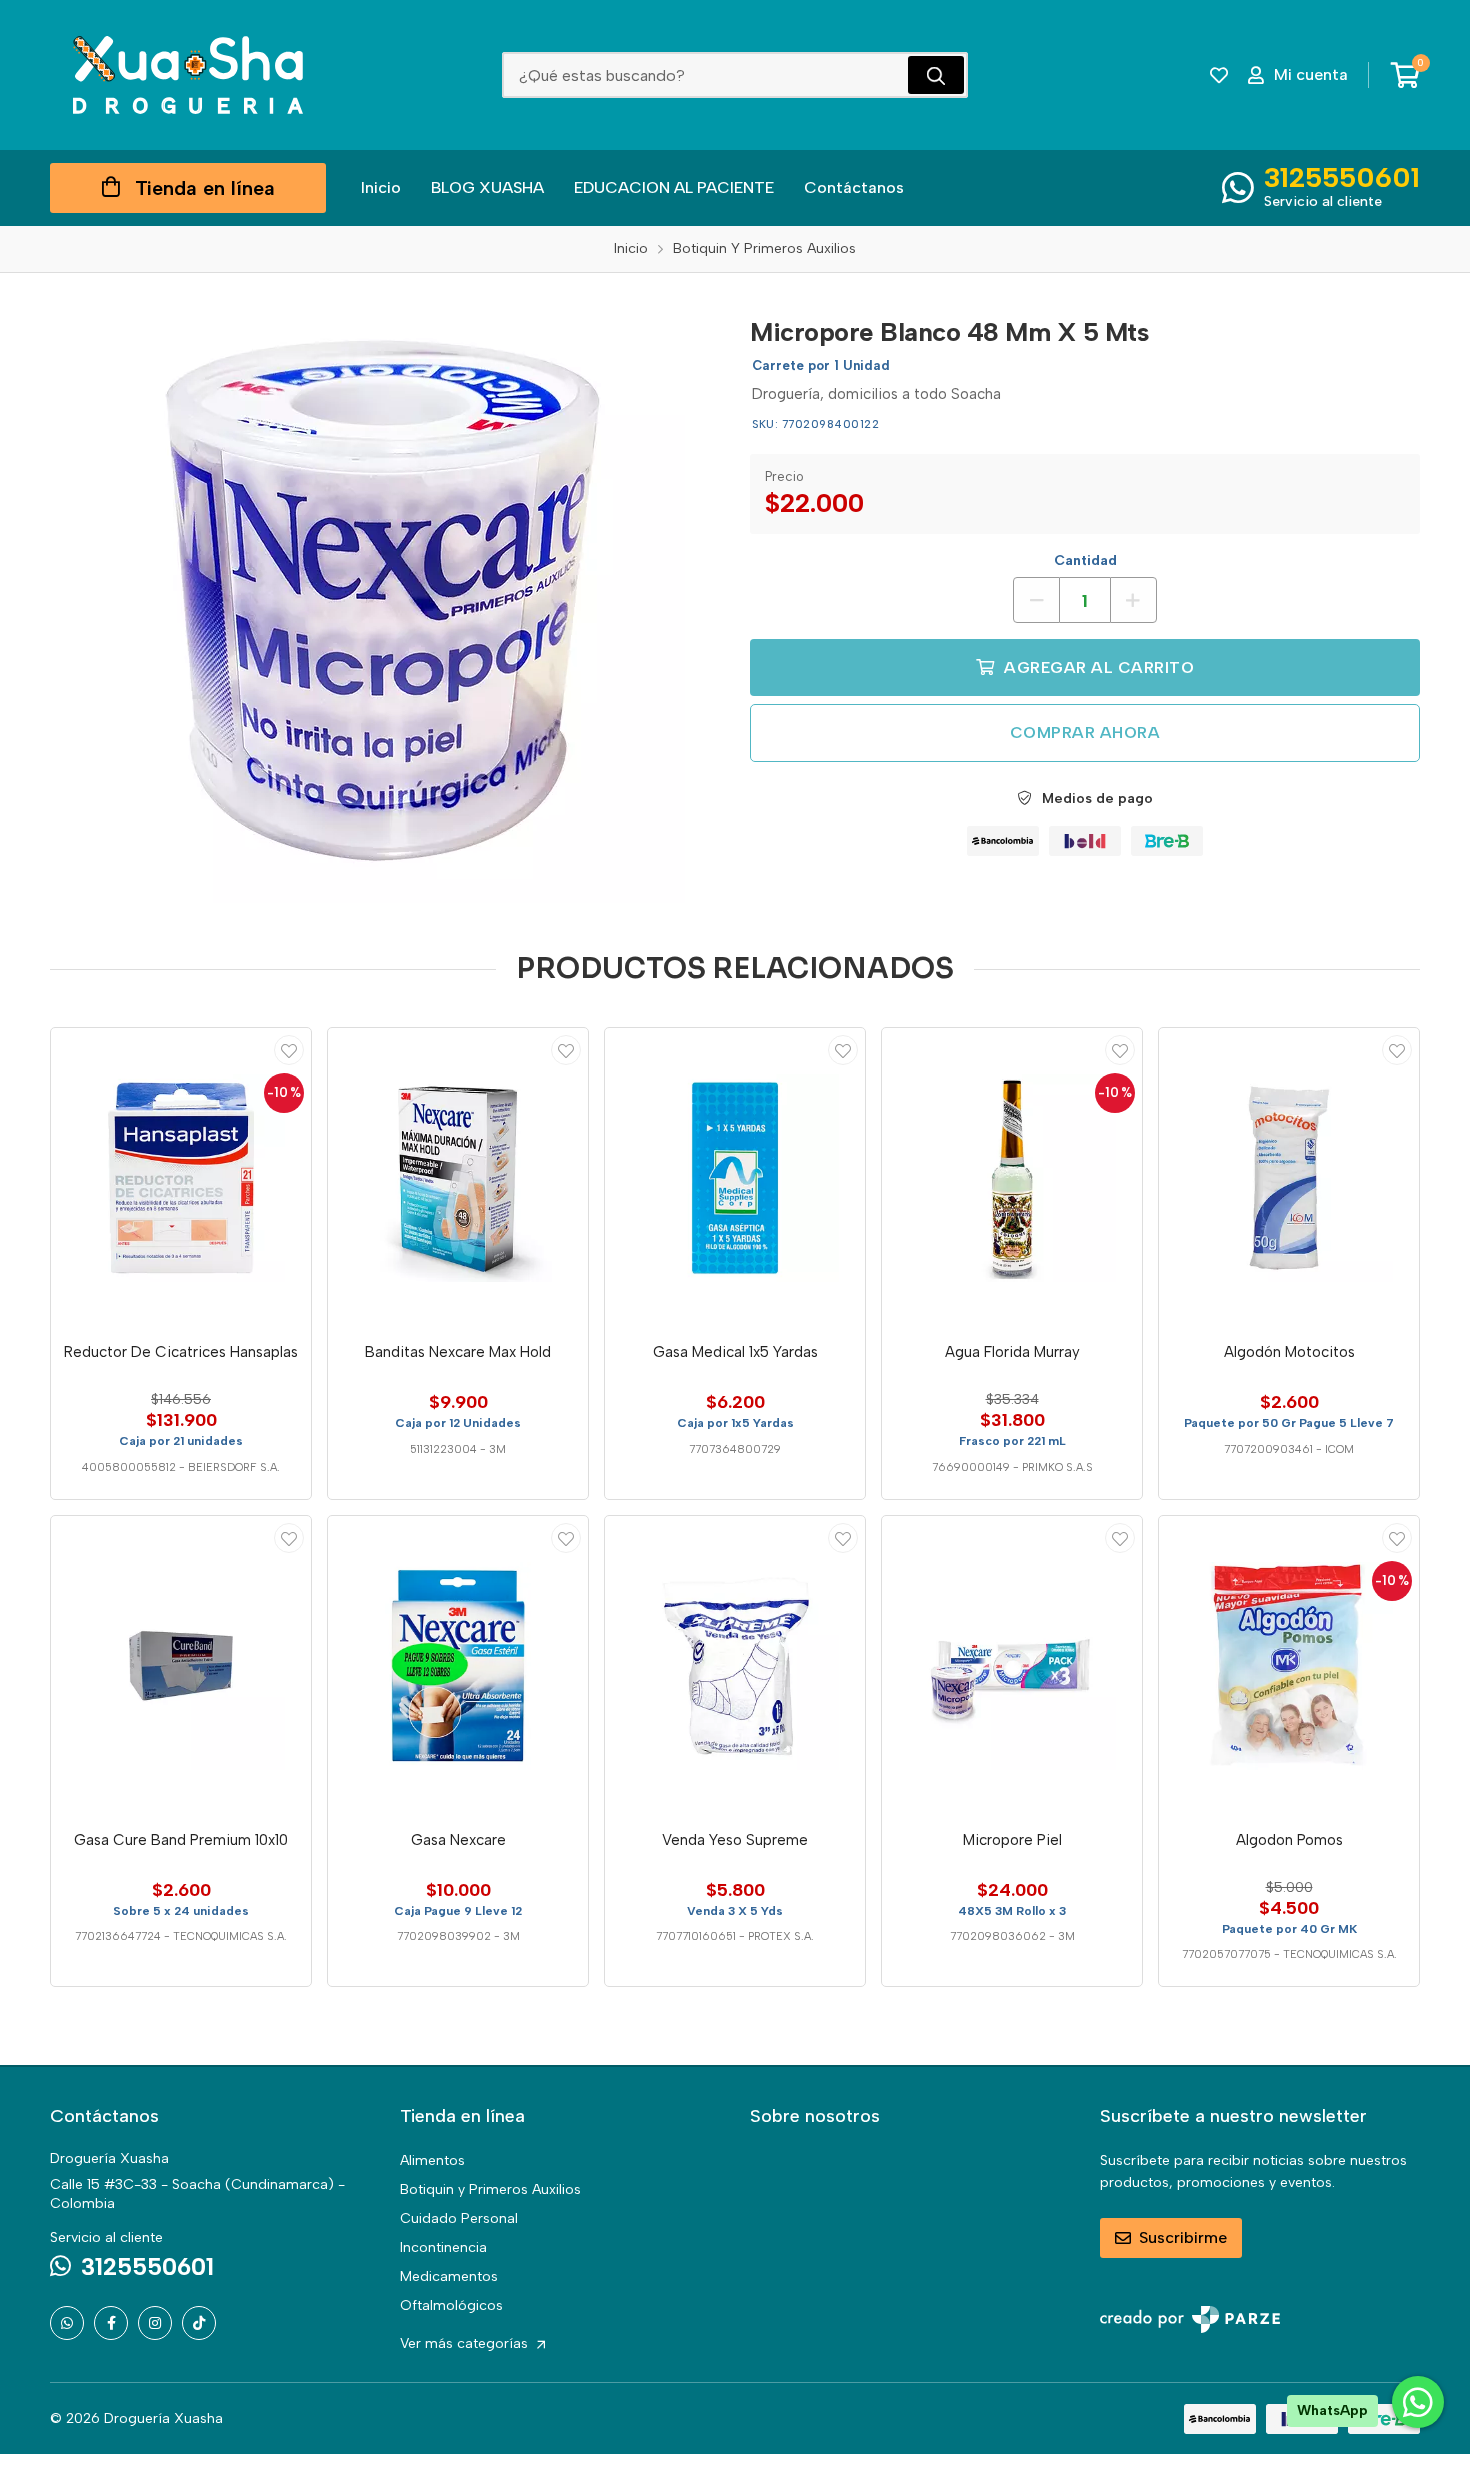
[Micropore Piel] (1012, 1666)
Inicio (381, 187)
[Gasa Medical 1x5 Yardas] (735, 1178)
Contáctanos (854, 187)
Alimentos (432, 2160)
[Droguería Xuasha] (188, 75)
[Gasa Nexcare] (458, 1666)
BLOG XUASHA (487, 187)
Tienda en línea (205, 188)
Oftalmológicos (451, 2305)
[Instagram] (155, 2323)
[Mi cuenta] (289, 1050)
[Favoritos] (1219, 75)
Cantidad (1085, 560)
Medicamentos (449, 2276)
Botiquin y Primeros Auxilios (490, 2189)
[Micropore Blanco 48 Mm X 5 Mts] (385, 603)
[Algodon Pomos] (1289, 1666)
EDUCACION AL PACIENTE (674, 187)
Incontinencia (443, 2247)
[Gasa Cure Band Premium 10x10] (181, 1666)
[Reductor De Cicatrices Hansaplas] (181, 1178)
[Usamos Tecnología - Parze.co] (1190, 2319)
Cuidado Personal (459, 2218)
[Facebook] (111, 2323)
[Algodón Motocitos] (1289, 1178)
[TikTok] (199, 2323)
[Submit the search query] (936, 75)
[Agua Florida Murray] (1012, 1178)
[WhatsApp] (67, 2323)
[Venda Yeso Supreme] (735, 1666)
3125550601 (1342, 177)
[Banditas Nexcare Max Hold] (458, 1178)
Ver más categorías (466, 2343)
